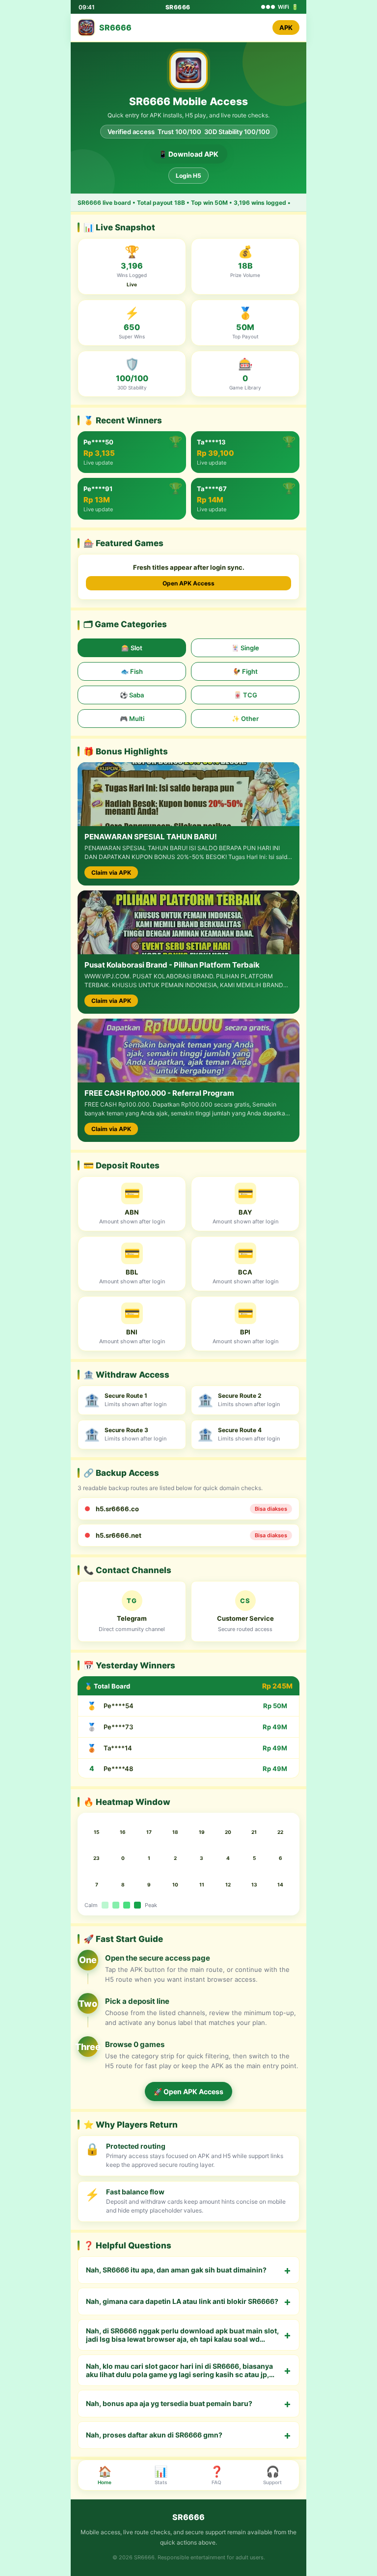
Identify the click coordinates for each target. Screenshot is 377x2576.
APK (286, 28)
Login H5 (188, 176)
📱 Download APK (188, 154)
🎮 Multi (132, 719)
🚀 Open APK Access (188, 2091)
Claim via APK (111, 873)
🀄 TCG (245, 695)
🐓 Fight (245, 671)
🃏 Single (245, 648)
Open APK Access (188, 583)
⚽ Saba (132, 695)
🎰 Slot (132, 648)
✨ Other (245, 719)
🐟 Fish (132, 671)
